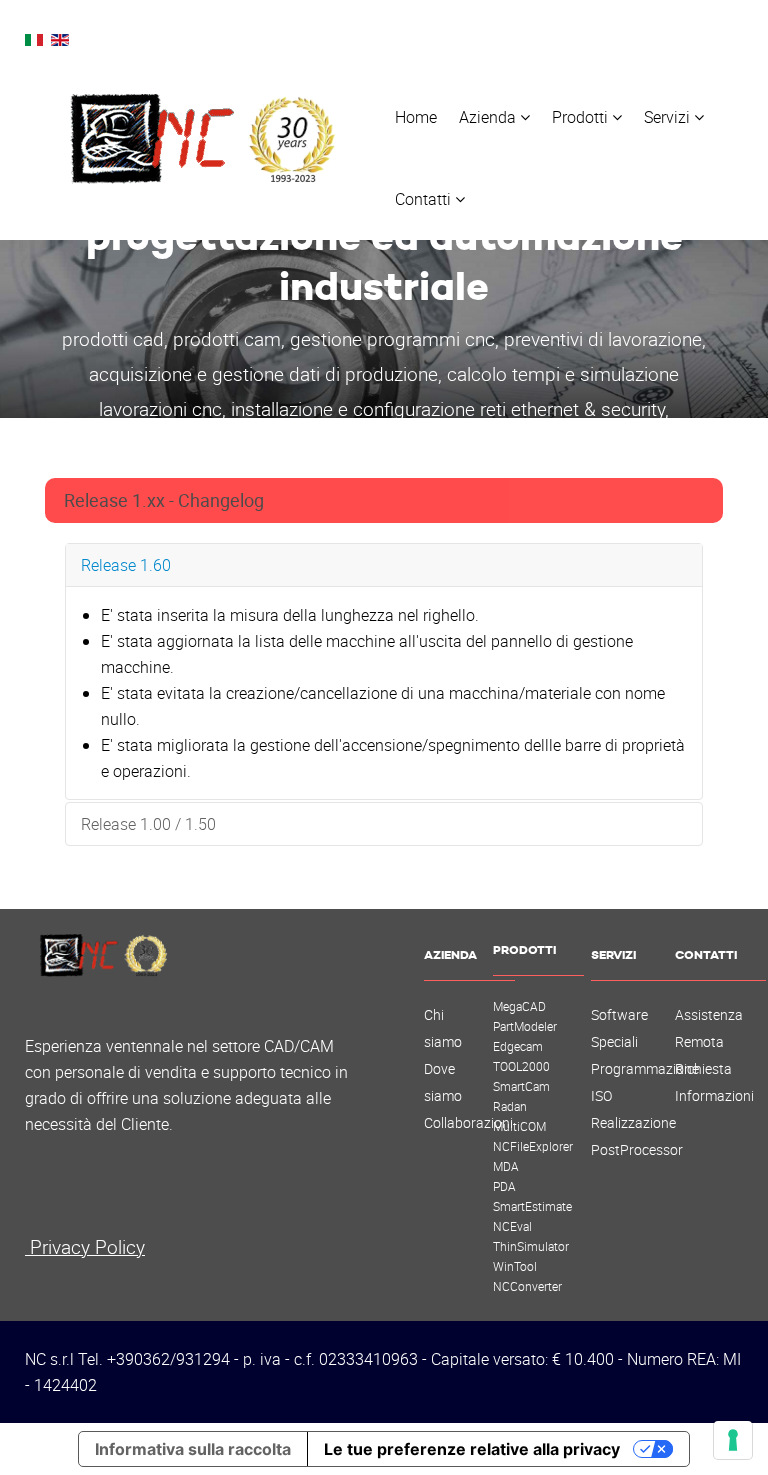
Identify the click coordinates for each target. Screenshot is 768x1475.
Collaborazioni (468, 1123)
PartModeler (525, 1026)
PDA (504, 1186)
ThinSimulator (531, 1246)
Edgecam (518, 1046)
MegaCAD (519, 1006)
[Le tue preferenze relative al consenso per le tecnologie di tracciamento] (733, 1440)
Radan (510, 1106)
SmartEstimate (532, 1206)
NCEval (512, 1226)
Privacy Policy (85, 1246)
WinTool (515, 1266)
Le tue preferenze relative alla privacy (472, 1449)
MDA (506, 1166)
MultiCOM (519, 1126)
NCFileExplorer (533, 1146)
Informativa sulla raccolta (193, 1449)
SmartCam (521, 1086)
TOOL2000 (521, 1066)
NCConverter (527, 1286)
